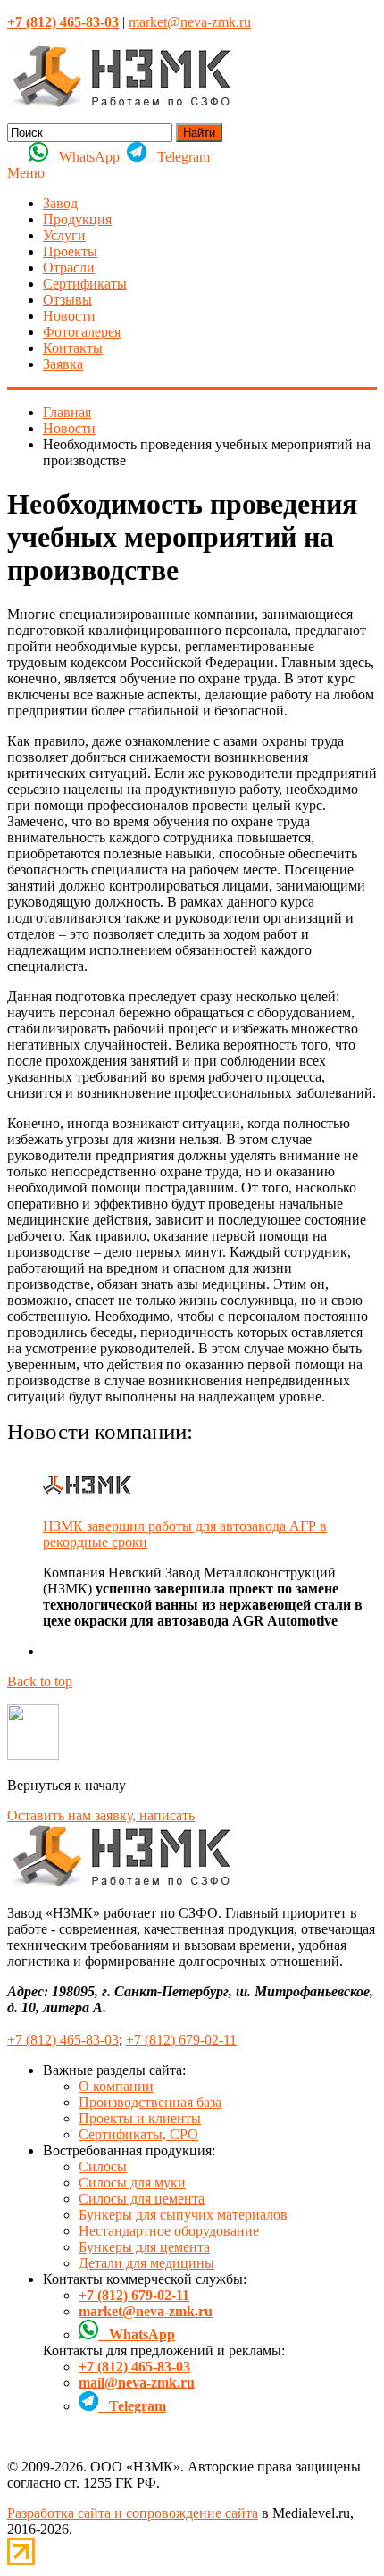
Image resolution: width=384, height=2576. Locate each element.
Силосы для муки (132, 2183)
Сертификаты (85, 284)
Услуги (64, 235)
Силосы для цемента (142, 2199)
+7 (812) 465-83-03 (63, 2040)
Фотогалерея (82, 332)
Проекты (70, 251)
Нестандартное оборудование (169, 2231)
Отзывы (67, 300)
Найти (199, 133)
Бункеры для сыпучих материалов (183, 2215)
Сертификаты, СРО (138, 2134)
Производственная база (150, 2102)
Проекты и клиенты (140, 2118)
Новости (69, 316)
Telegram (178, 157)
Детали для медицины (146, 2263)
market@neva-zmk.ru (190, 22)
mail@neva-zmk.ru (137, 2383)
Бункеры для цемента (144, 2247)
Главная (67, 412)
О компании (116, 2086)
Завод (60, 203)
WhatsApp (84, 157)
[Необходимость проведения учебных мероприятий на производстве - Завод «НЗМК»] (119, 103)
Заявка (63, 364)
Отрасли (69, 268)
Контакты (73, 348)
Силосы (103, 2166)
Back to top (40, 1681)
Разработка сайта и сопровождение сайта (133, 2513)
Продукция (77, 219)
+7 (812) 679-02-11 (181, 2040)
